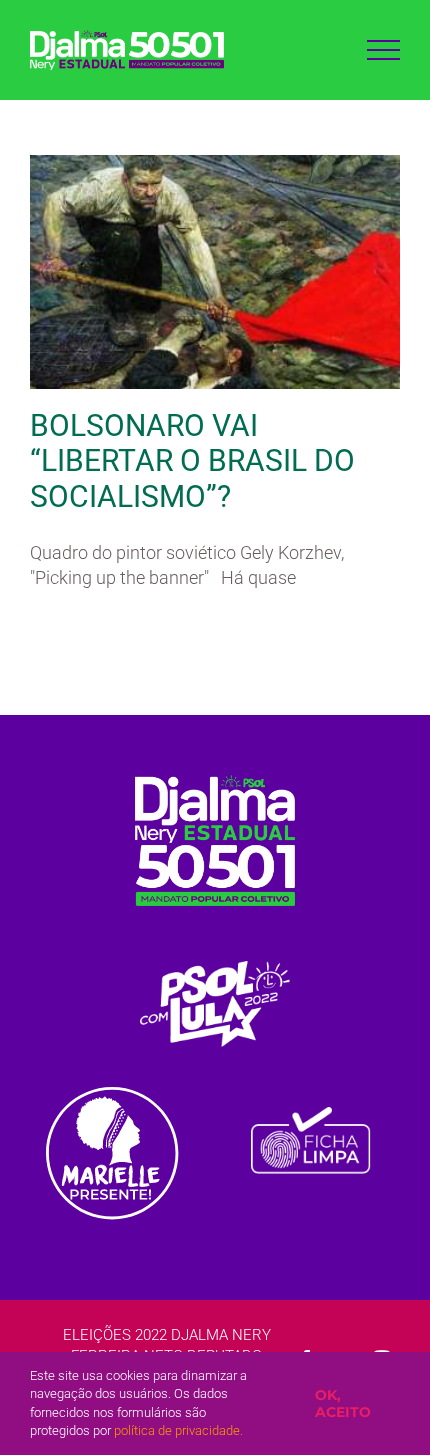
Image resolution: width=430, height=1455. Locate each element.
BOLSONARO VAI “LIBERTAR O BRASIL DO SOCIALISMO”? (192, 461)
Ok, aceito (343, 1403)
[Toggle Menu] (383, 50)
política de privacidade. (178, 1430)
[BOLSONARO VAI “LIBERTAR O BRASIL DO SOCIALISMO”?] (215, 272)
